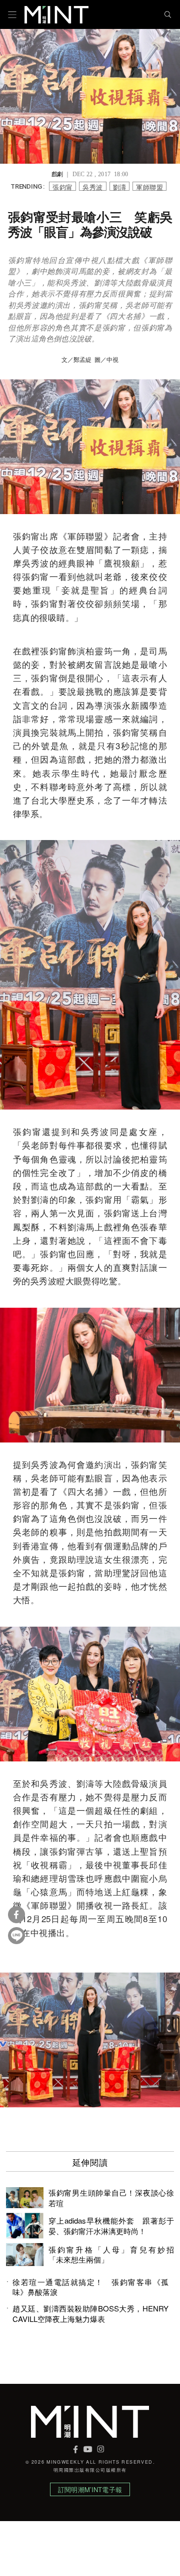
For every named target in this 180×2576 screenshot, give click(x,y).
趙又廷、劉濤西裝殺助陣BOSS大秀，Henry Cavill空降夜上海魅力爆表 (90, 2313)
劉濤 (120, 186)
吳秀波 (92, 186)
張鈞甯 (62, 186)
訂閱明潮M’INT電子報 (90, 2489)
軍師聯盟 (149, 186)
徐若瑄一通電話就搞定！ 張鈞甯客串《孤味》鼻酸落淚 (90, 2287)
